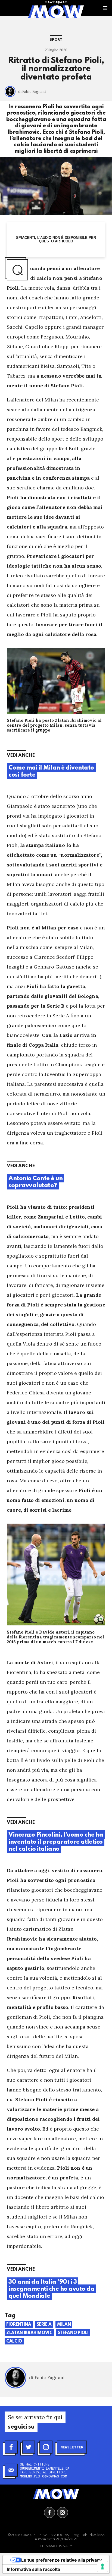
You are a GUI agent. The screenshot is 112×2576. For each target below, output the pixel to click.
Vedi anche (21, 756)
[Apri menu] (105, 8)
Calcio (14, 2341)
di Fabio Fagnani (32, 92)
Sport (56, 40)
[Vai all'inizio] (56, 2494)
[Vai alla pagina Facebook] (49, 2512)
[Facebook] (11, 2447)
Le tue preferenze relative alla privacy (61, 2560)
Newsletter (72, 2447)
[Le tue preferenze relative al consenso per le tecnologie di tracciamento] (102, 2566)
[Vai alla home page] (56, 11)
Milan (64, 2325)
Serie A (44, 2325)
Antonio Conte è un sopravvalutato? (35, 1182)
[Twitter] (29, 2447)
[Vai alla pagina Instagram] (63, 2512)
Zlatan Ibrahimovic (29, 2333)
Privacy (66, 2546)
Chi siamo (48, 2546)
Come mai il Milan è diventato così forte (51, 771)
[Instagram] (46, 2447)
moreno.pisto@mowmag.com (43, 2476)
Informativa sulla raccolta (33, 2569)
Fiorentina (19, 2325)
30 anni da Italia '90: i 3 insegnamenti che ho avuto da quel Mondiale (51, 2289)
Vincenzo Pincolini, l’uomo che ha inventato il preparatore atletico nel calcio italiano (56, 1842)
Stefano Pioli (73, 2333)
